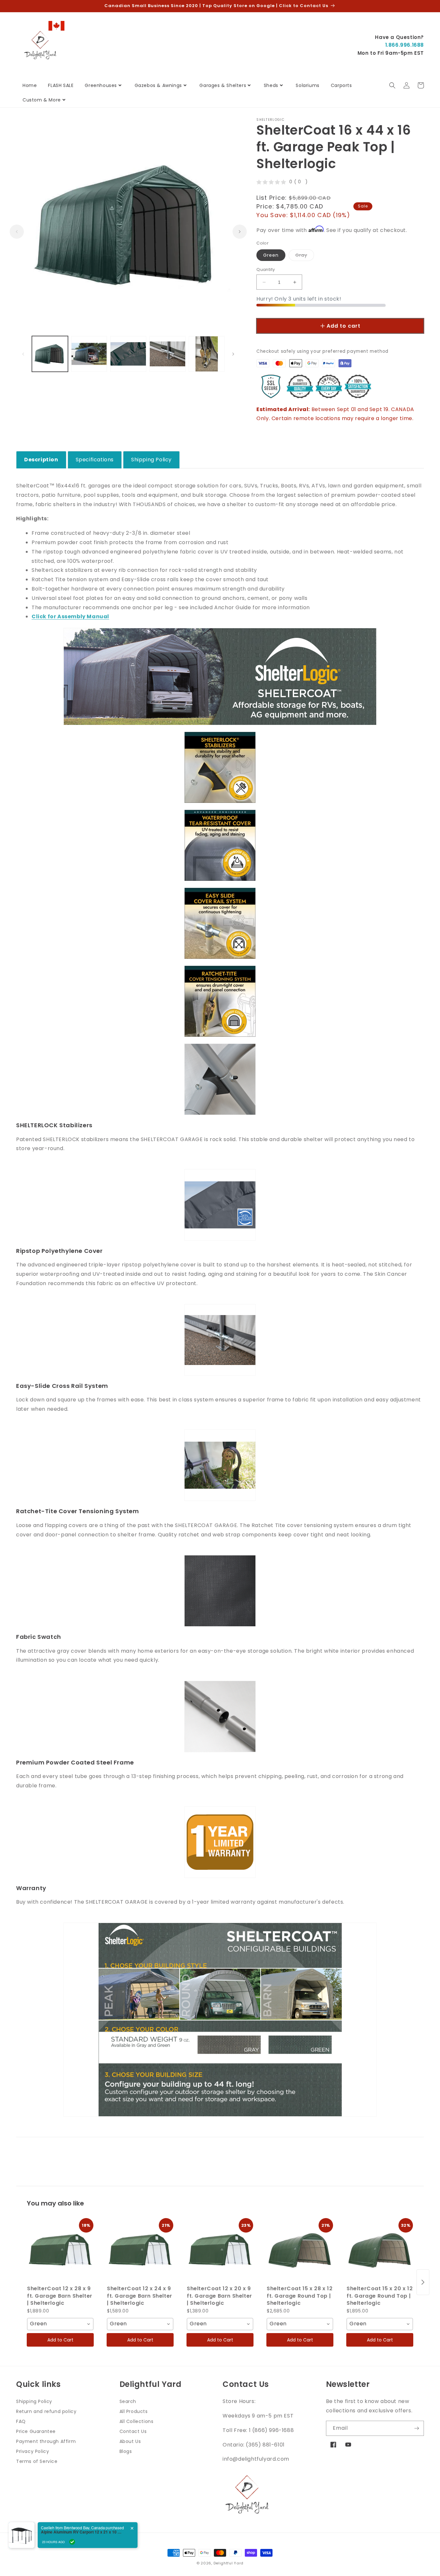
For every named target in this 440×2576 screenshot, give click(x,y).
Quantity (266, 269)
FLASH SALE (61, 85)
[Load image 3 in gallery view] (128, 354)
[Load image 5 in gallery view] (207, 354)
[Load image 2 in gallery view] (89, 354)
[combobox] (60, 2324)
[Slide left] (17, 232)
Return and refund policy (46, 2411)
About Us (130, 2441)
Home (30, 85)
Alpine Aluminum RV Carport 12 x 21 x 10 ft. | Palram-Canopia (81, 2532)
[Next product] (423, 2282)
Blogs (126, 2451)
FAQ (21, 2421)
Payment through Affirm (46, 2441)
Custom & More (42, 100)
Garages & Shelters (223, 85)
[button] (392, 85)
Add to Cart (60, 2340)
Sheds (271, 85)
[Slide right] (240, 232)
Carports (341, 85)
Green (271, 255)
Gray (305, 256)
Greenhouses (101, 85)
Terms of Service (37, 2461)
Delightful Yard (229, 2563)
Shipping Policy (34, 2401)
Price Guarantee (36, 2431)
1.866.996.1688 (405, 45)
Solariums (307, 85)
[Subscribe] (416, 2428)
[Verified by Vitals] (72, 2542)
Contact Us (133, 2431)
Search (128, 2401)
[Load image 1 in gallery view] (50, 354)
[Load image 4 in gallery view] (167, 354)
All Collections (137, 2421)
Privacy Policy (33, 2451)
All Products (134, 2411)
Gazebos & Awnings (158, 85)
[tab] (41, 460)
